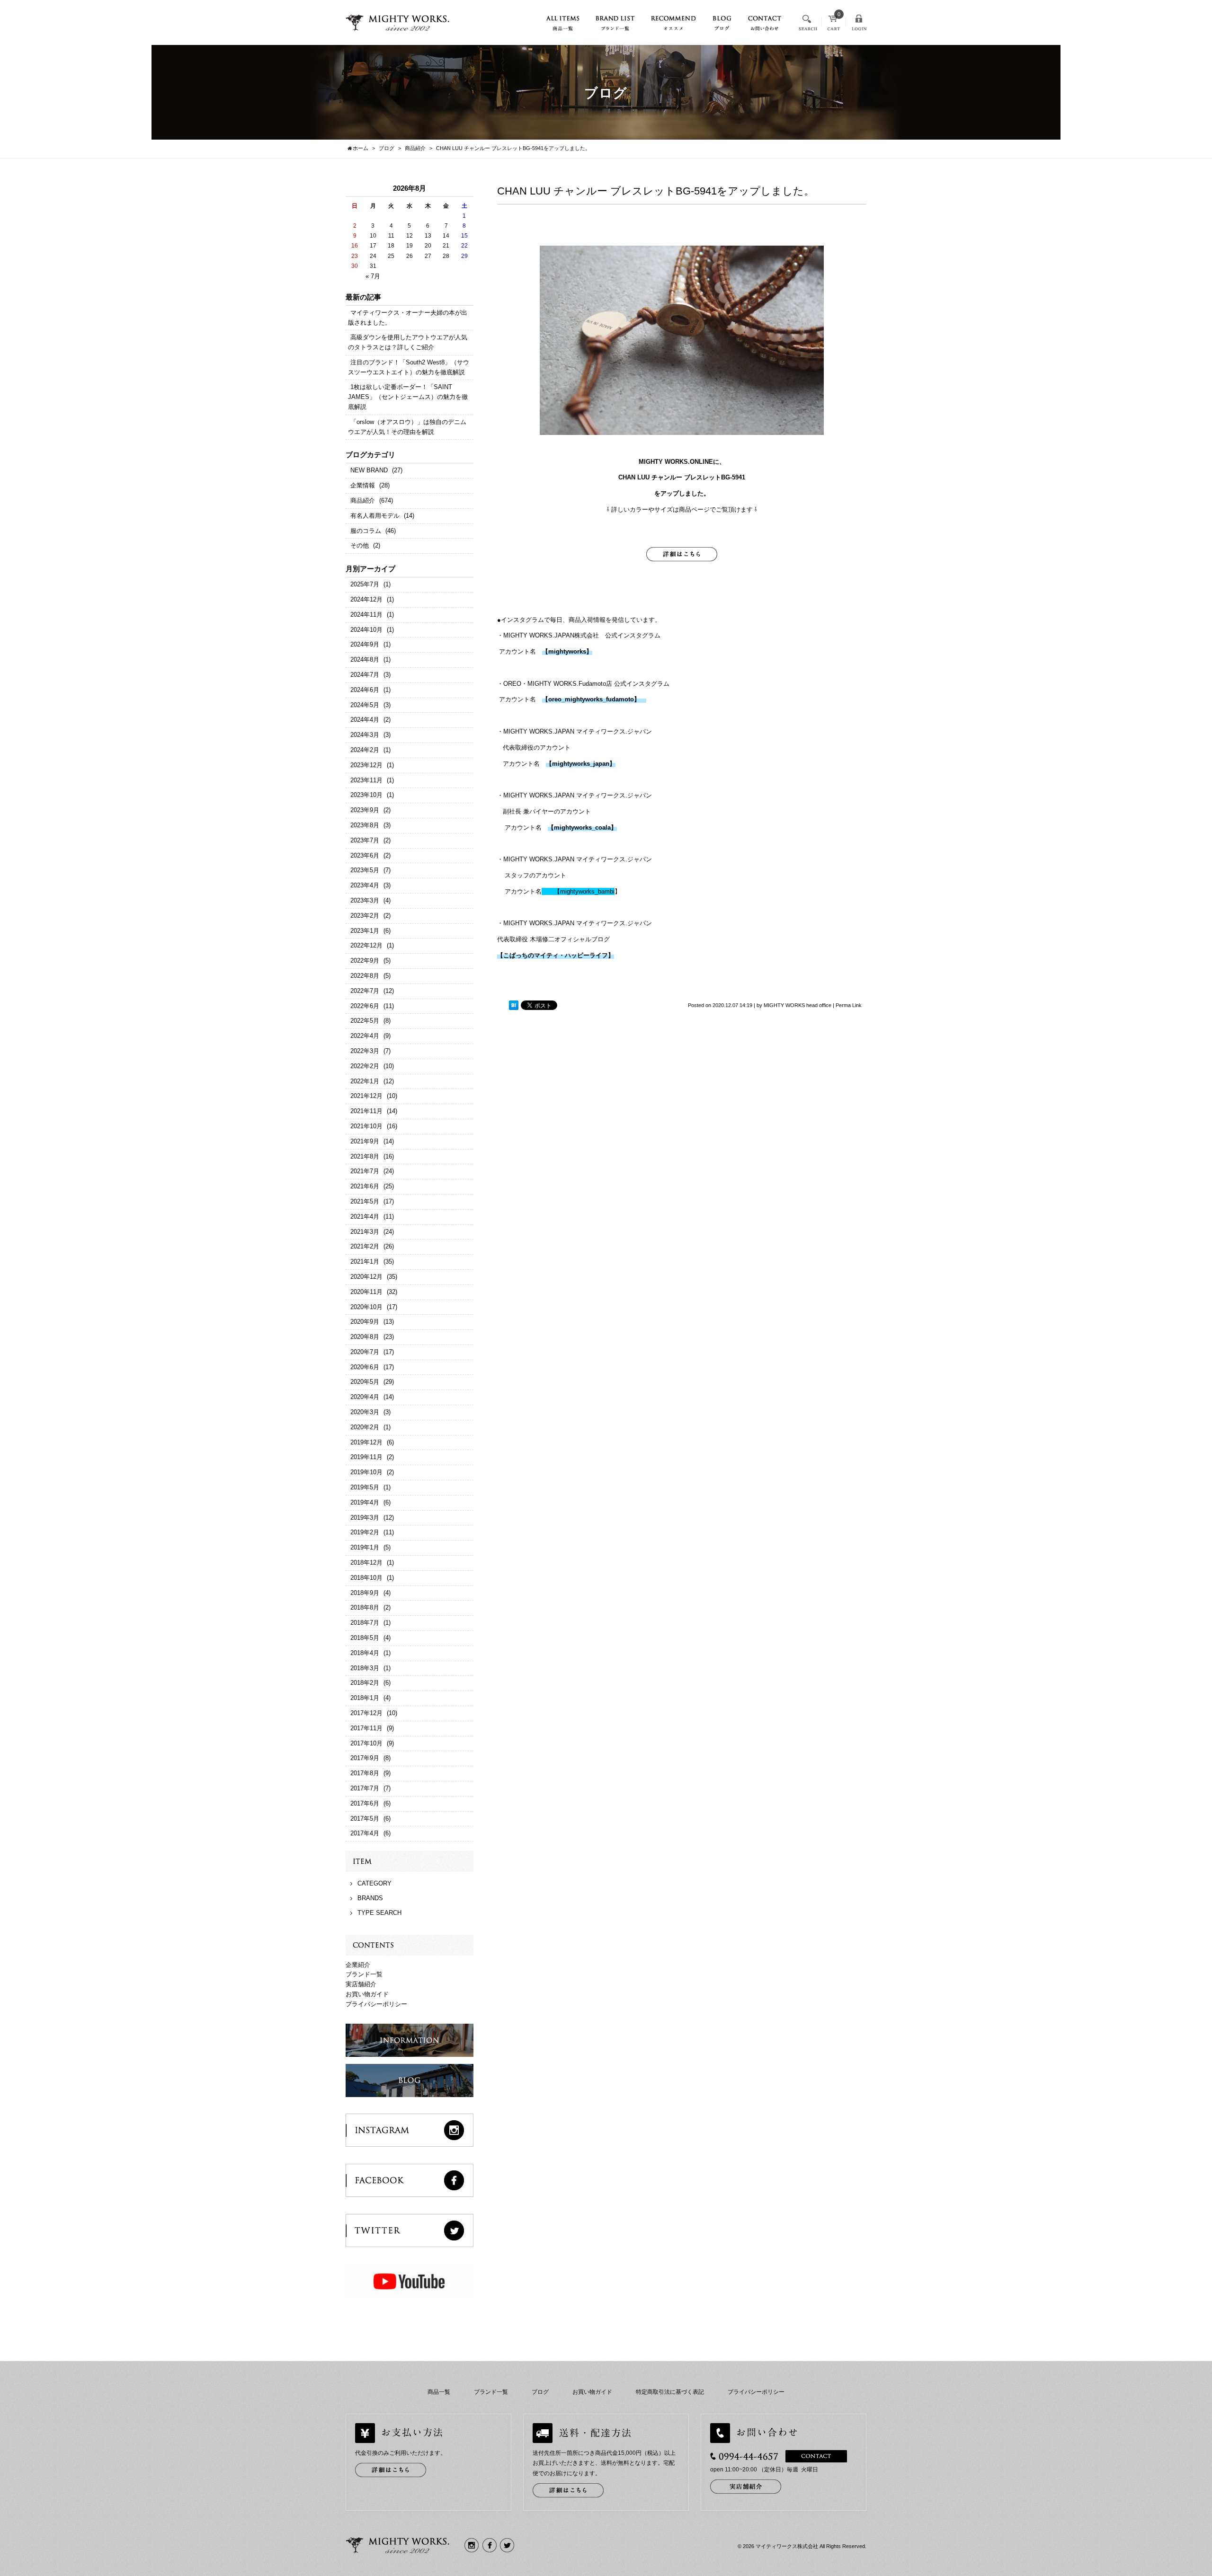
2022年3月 (365, 1051)
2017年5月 (365, 1819)
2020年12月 (366, 1277)
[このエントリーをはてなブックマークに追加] (514, 1006)
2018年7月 (365, 1623)
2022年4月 (365, 1036)
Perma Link (849, 1005)
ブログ (540, 2392)
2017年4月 (365, 1833)
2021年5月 (365, 1201)
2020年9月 (365, 1322)
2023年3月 (365, 900)
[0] (834, 26)
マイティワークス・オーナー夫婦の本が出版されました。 (408, 318)
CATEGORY (374, 1883)
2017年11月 (366, 1728)
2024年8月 (365, 659)
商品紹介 (363, 500)
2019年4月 (365, 1502)
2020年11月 (366, 1292)
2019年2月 (365, 1532)
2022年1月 (365, 1081)
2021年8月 (365, 1156)
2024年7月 (365, 675)
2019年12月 (366, 1442)
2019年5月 (365, 1487)
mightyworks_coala (582, 828)
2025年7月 (365, 584)
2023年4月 (365, 885)
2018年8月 (365, 1607)
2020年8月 (365, 1337)
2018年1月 (365, 1698)
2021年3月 (365, 1232)
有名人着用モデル (375, 516)
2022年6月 (365, 1006)
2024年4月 (365, 720)
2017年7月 (365, 1788)
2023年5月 (365, 870)
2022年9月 (365, 960)
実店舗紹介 (361, 1984)
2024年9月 (365, 644)
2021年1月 (365, 1261)
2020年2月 (365, 1427)
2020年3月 (365, 1412)
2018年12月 (366, 1562)
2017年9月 (365, 1758)
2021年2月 (365, 1246)
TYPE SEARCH (379, 1913)
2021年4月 (365, 1217)
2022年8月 (365, 976)
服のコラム (366, 531)
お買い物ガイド (367, 1994)
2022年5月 (365, 1021)
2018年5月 (365, 1638)
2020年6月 (365, 1367)
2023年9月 (365, 810)
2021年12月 (366, 1096)
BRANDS (370, 1898)
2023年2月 (365, 916)
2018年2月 (365, 1683)
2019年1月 (365, 1547)
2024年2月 (365, 750)
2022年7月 (365, 991)
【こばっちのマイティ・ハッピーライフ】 (556, 955)
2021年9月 (365, 1141)
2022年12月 (366, 945)
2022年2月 (365, 1066)
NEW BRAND (369, 470)
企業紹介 (358, 1965)
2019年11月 (366, 1457)
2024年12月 (366, 599)
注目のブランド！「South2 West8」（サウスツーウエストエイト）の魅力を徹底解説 (409, 367)
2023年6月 (365, 855)
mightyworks (567, 651)
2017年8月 (365, 1773)
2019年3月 (365, 1518)
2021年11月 (366, 1111)
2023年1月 (365, 931)
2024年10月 (366, 630)
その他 (360, 545)
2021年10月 (366, 1126)
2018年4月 (365, 1653)
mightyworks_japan (581, 764)
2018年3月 (365, 1668)
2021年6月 (365, 1186)
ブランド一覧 (364, 1974)
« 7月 (373, 276)
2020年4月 (365, 1397)
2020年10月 (366, 1307)
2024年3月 (365, 735)
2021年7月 (365, 1171)
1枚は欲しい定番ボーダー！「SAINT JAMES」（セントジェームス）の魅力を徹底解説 (408, 397)
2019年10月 (366, 1472)
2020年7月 (365, 1352)
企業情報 (363, 485)
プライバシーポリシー (376, 2004)
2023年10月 (366, 795)
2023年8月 (365, 825)
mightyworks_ (576, 891)
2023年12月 (366, 765)
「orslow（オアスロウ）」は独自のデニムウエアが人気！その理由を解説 (407, 427)
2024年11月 (366, 615)
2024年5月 (365, 705)
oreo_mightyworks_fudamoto (591, 699)
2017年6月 (365, 1803)
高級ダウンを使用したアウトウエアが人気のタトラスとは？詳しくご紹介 (408, 342)
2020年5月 (365, 1382)
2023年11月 (366, 780)
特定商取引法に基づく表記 (670, 2392)
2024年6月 (365, 690)
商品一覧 (439, 2392)
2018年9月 (365, 1593)
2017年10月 (366, 1743)
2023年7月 (365, 840)
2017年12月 (366, 1713)
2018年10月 (366, 1578)
